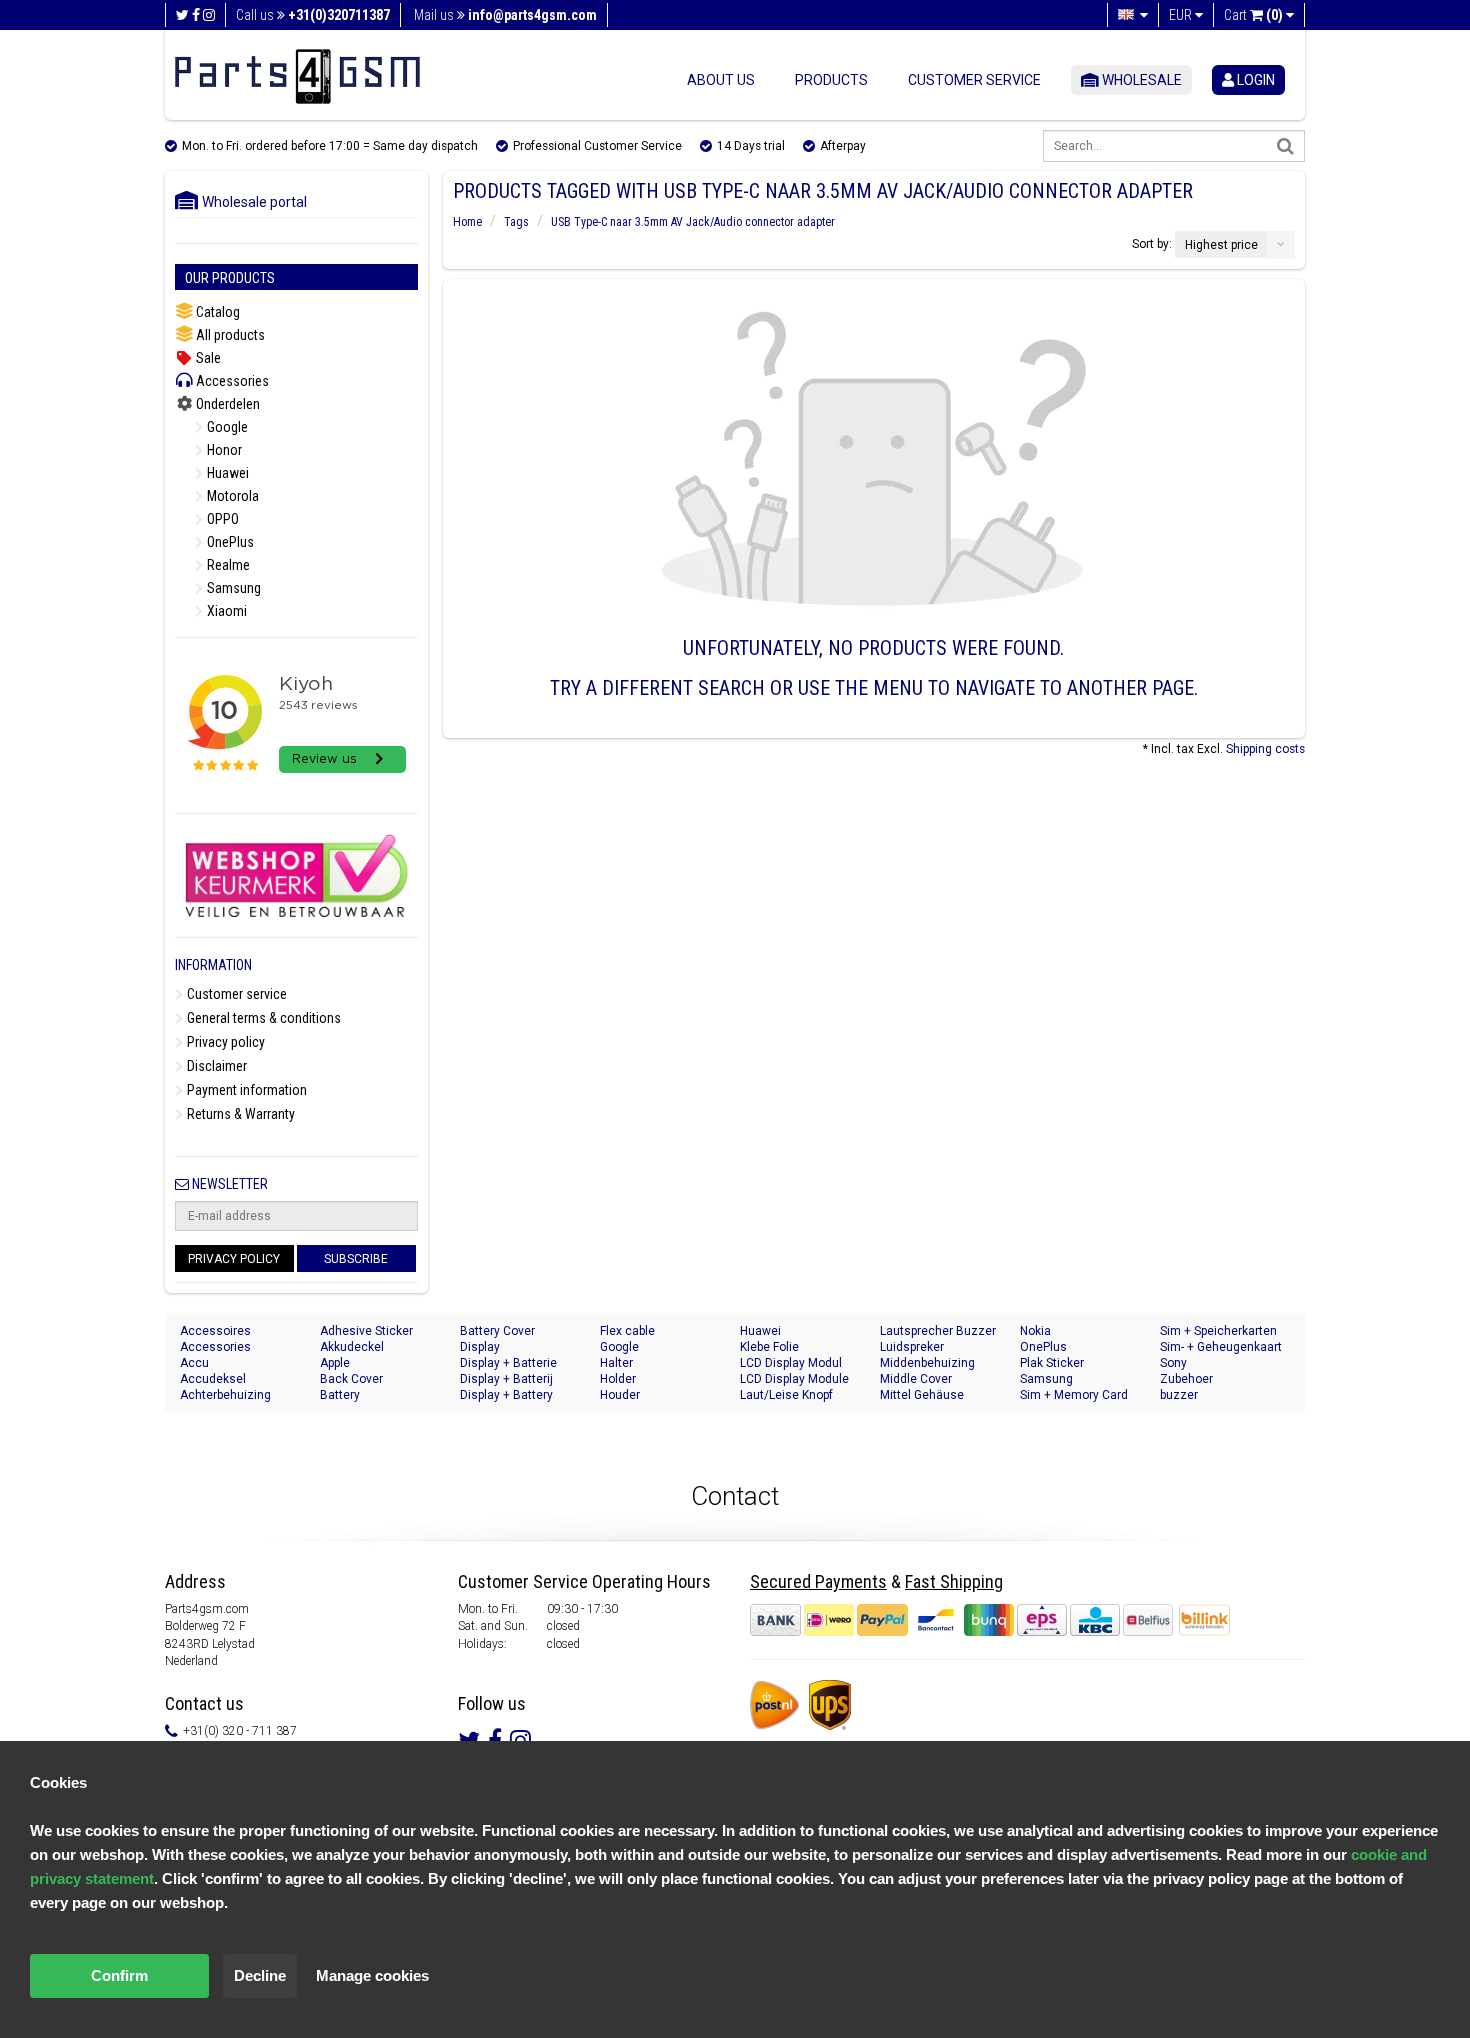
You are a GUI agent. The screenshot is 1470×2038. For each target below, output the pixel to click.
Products (831, 80)
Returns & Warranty (239, 1114)
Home (467, 222)
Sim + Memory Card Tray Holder (1074, 1395)
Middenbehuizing (927, 1363)
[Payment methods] (963, 1620)
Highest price (1221, 245)
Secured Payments (818, 1581)
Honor (223, 450)
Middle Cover (916, 1379)
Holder (618, 1379)
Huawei (226, 473)
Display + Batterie (508, 1363)
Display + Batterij (506, 1379)
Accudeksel (213, 1379)
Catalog (216, 312)
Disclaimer (215, 1066)
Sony (1173, 1363)
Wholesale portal (250, 202)
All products (229, 335)
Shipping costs (1265, 749)
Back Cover (351, 1379)
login (1254, 80)
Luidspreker (912, 1347)
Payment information (245, 1090)
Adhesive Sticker (366, 1331)
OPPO (221, 519)
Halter (616, 1363)
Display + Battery (506, 1395)
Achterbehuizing (225, 1395)
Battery (340, 1395)
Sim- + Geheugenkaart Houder (1221, 1347)
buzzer (1179, 1395)
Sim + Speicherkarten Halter (1218, 1331)
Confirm (119, 1975)
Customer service (974, 80)
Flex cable (627, 1331)
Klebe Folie (769, 1347)
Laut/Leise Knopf (786, 1395)
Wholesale (1140, 80)
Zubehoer (1186, 1379)
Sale (207, 358)
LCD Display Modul (791, 1363)
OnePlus (229, 542)
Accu (194, 1363)
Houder (620, 1395)
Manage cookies (372, 1975)
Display (480, 1347)
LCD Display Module (794, 1379)
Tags (516, 222)
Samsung (232, 588)
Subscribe (356, 1259)
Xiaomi (225, 611)
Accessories (231, 381)
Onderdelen (226, 404)
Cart (1253, 15)
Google (226, 427)
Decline (260, 1975)
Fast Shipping (954, 1581)
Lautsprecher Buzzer (938, 1331)
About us (721, 80)
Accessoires (215, 1331)
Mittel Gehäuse (922, 1395)
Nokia (1035, 1331)
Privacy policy (224, 1042)
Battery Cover (497, 1331)
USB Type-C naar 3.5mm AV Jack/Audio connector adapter (693, 222)
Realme (227, 565)
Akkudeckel (352, 1347)
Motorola (231, 496)
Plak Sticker (1052, 1363)
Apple (335, 1363)
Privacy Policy (234, 1259)
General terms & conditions (262, 1018)
